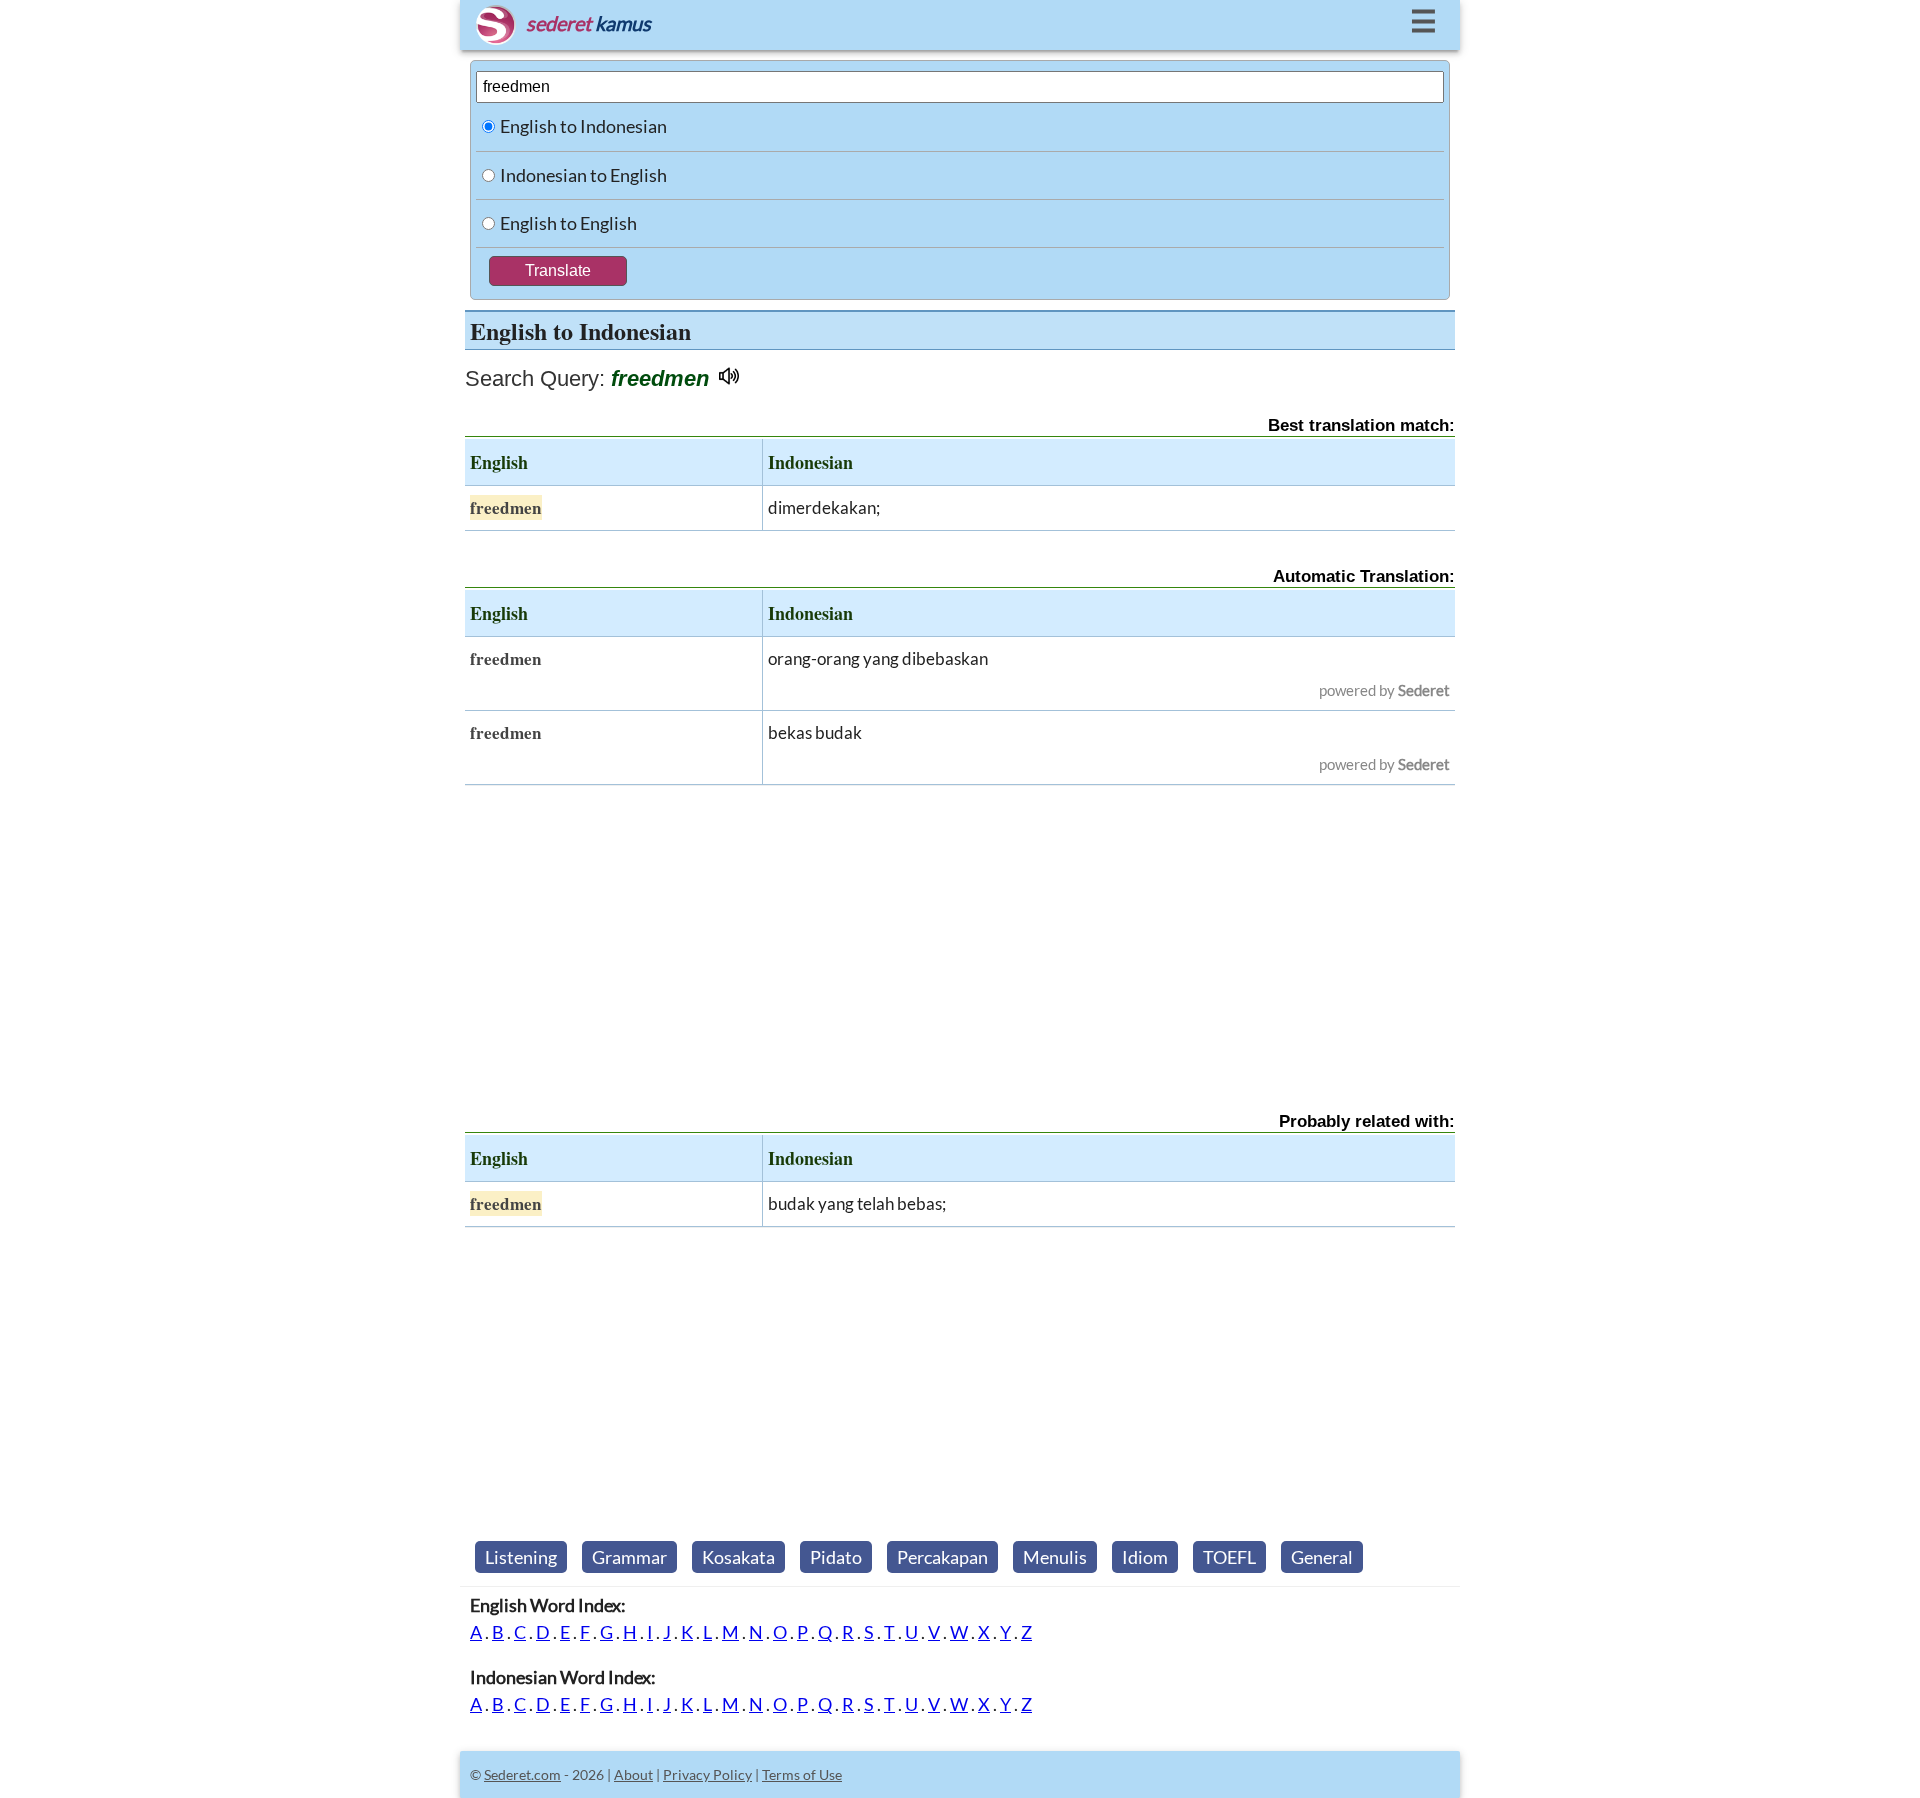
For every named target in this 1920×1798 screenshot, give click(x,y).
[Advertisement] (960, 931)
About (633, 1774)
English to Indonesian (583, 126)
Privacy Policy (707, 1774)
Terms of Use (802, 1774)
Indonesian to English (583, 175)
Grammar (629, 1557)
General (1322, 1557)
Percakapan (942, 1557)
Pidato (836, 1557)
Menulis (1055, 1557)
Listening (521, 1557)
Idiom (1145, 1557)
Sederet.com (522, 1774)
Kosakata (738, 1557)
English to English (568, 223)
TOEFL (1229, 1557)
